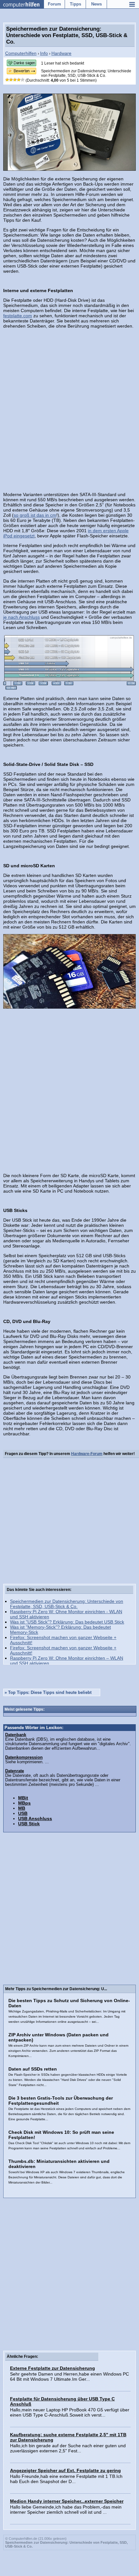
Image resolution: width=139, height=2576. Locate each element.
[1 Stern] (7, 80)
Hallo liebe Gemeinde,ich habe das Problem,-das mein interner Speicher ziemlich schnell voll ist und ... (66, 2510)
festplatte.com (18, 316)
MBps (24, 1803)
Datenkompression (24, 1757)
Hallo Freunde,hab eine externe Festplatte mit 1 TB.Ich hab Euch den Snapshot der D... (66, 2479)
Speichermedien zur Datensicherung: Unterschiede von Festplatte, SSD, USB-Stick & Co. (67, 1604)
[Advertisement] (69, 405)
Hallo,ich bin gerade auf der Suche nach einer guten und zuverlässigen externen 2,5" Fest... (68, 2448)
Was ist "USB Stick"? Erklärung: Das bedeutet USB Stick (67, 1622)
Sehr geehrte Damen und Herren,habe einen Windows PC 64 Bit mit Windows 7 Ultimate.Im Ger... (69, 2377)
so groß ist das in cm (35, 515)
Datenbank (16, 1735)
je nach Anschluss (21, 617)
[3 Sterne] (15, 80)
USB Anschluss (35, 1818)
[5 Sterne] (23, 80)
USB (23, 1813)
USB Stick (29, 1824)
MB (22, 1808)
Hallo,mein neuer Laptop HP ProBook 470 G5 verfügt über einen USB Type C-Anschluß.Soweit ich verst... (70, 2412)
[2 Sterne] (11, 80)
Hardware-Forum (87, 1454)
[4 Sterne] (19, 80)
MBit (23, 1798)
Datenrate (15, 1771)
